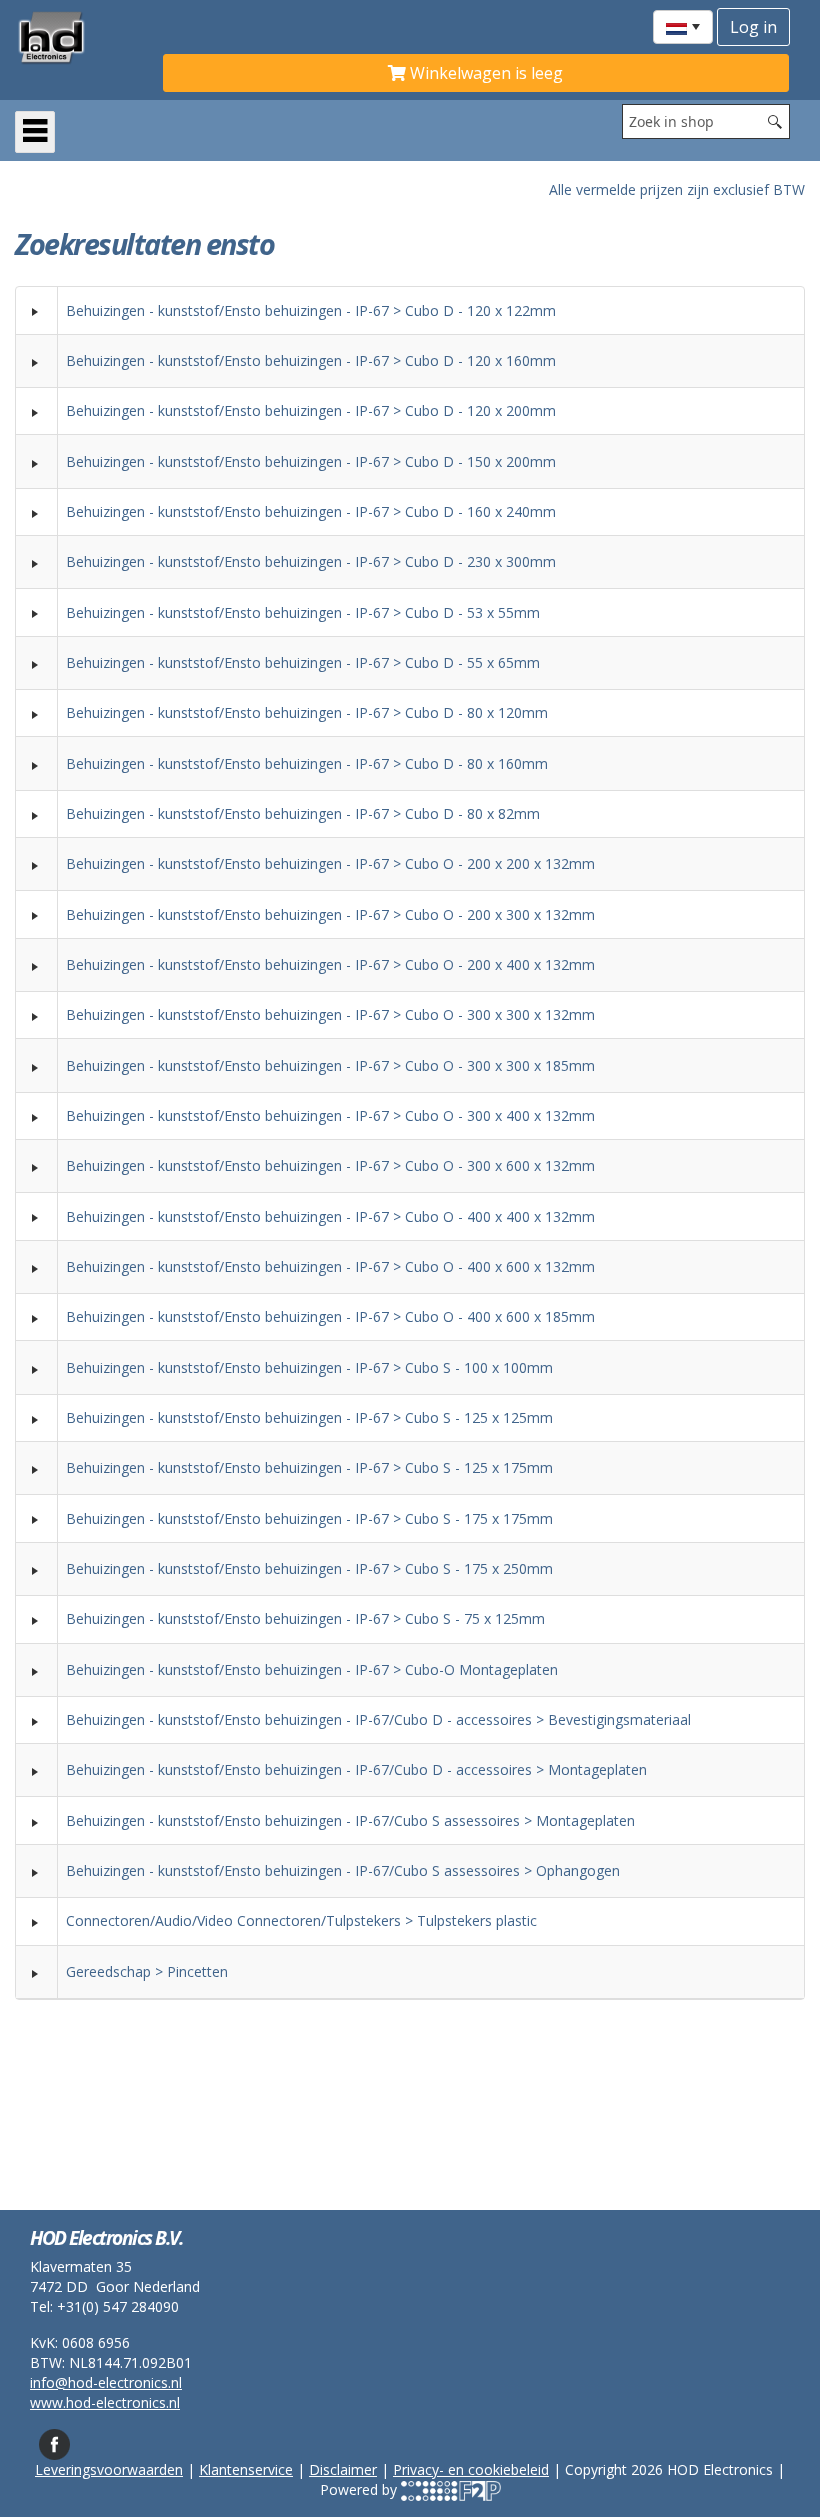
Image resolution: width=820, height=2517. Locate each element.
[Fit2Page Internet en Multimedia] (451, 2489)
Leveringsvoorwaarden (109, 2469)
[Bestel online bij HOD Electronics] (81, 37)
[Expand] (37, 311)
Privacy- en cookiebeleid (471, 2469)
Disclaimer (343, 2469)
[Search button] (775, 121)
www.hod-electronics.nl (105, 2402)
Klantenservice (246, 2469)
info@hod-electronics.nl (106, 2382)
